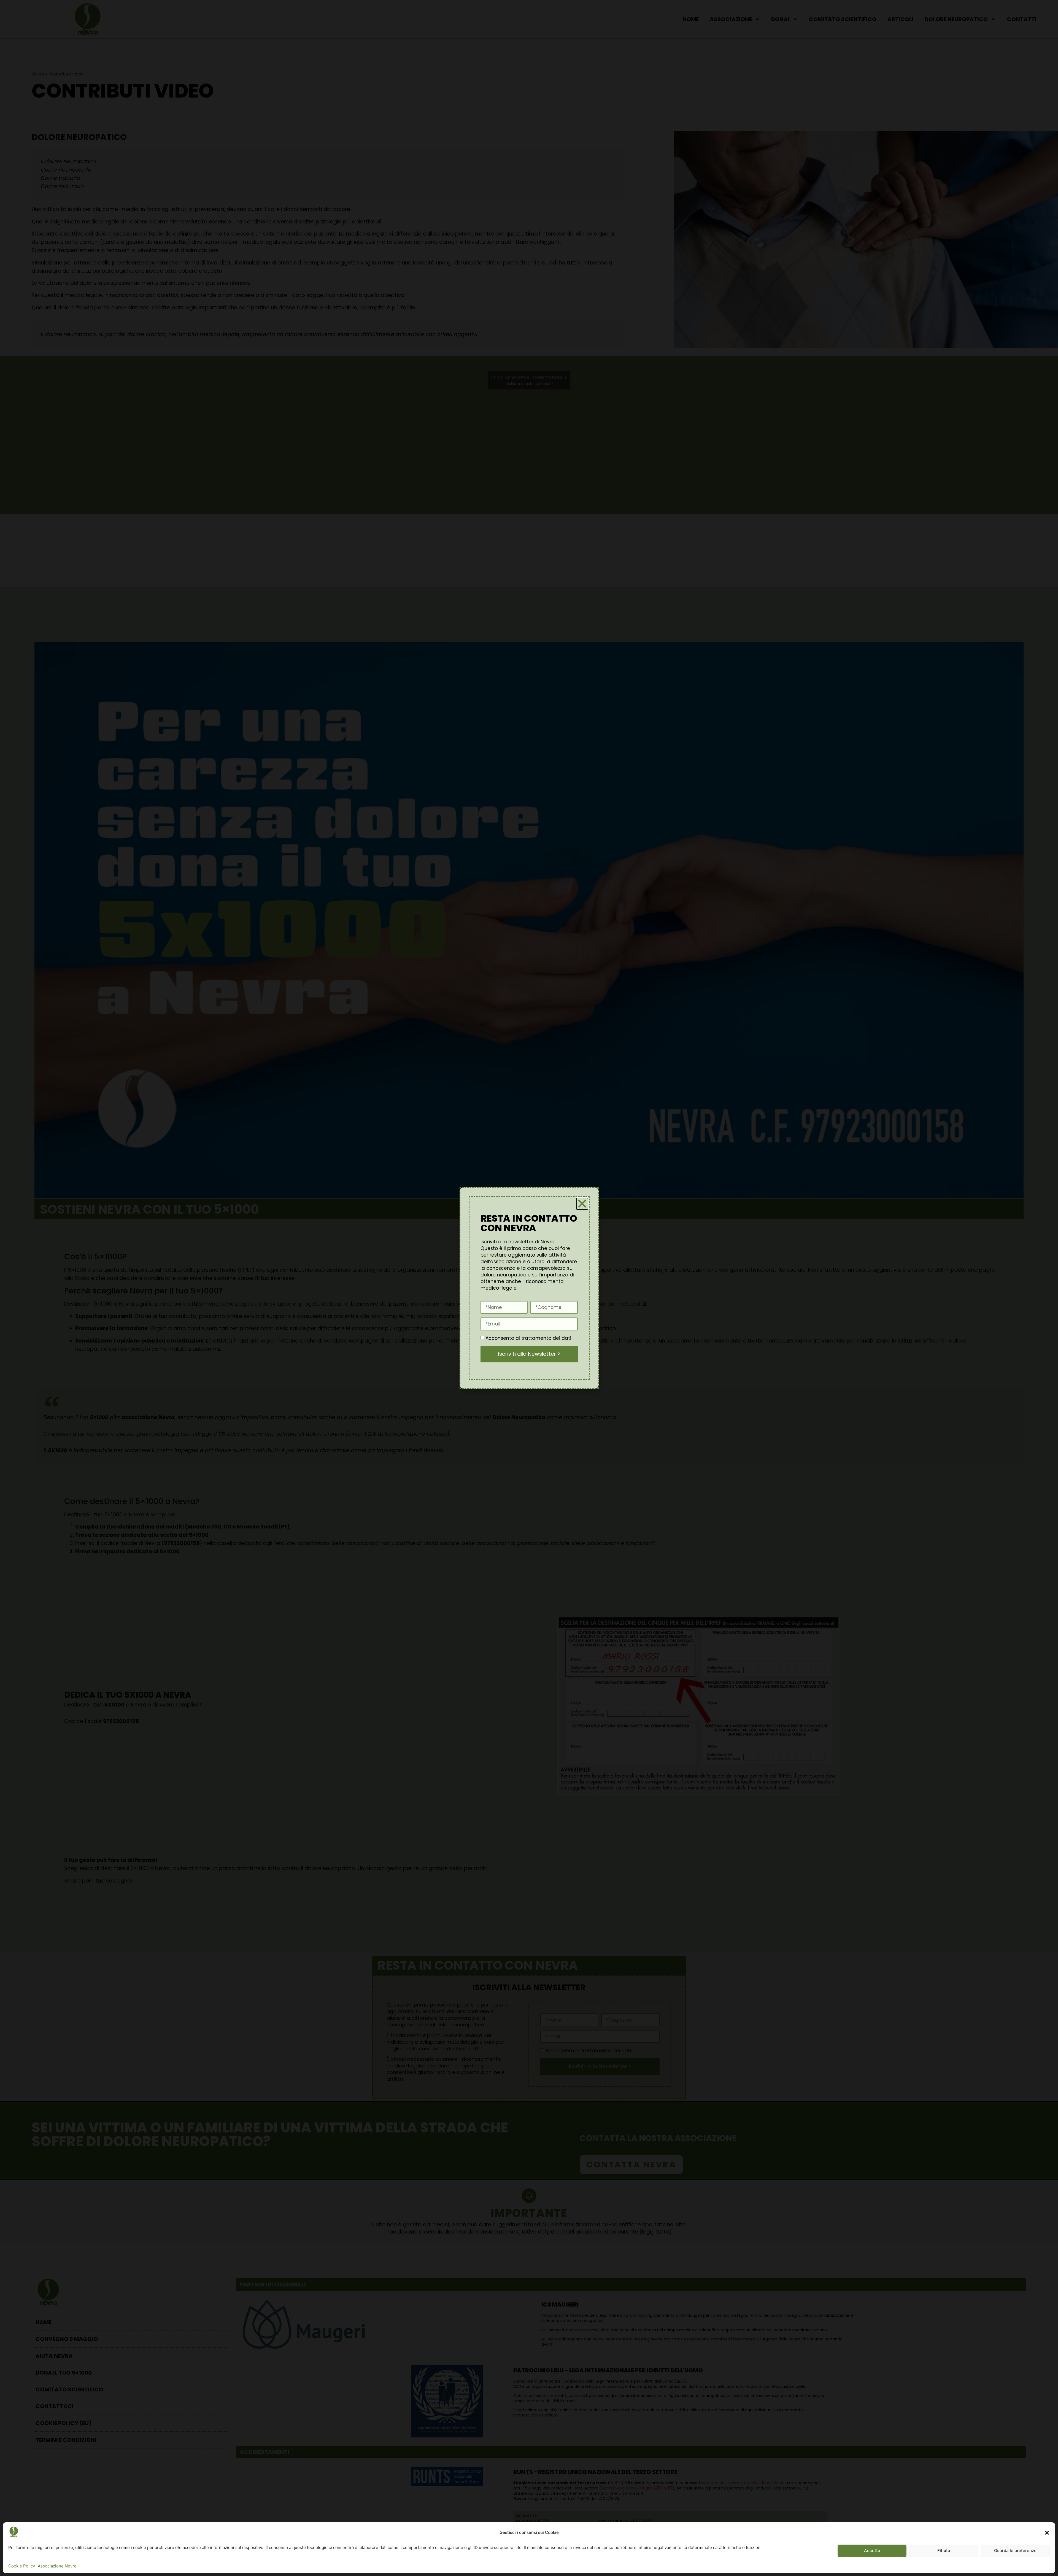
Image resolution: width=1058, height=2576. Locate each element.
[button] (1047, 2533)
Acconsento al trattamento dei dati (528, 1338)
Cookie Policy (22, 2566)
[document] (529, 1288)
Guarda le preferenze (1015, 2551)
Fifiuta (944, 2551)
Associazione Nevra (57, 2566)
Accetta (872, 2551)
